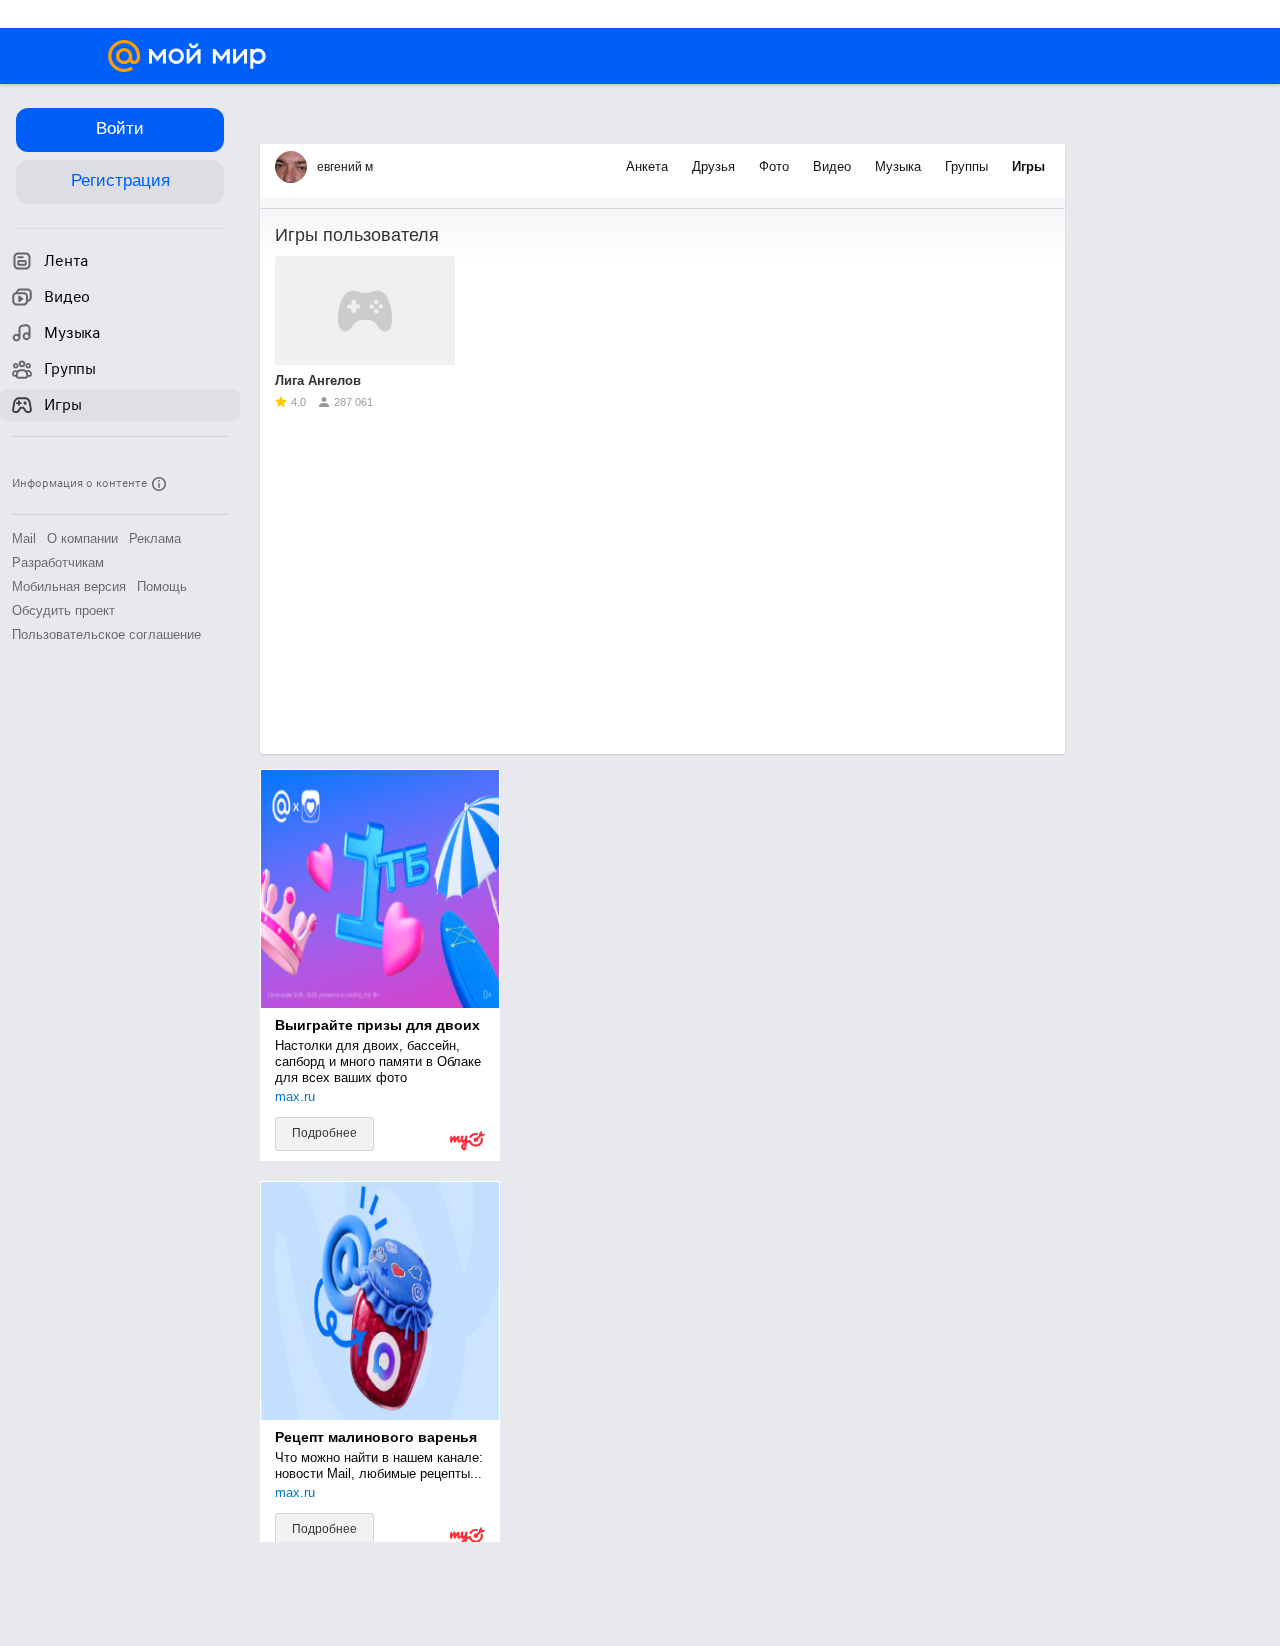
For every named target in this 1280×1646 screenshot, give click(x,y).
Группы (968, 166)
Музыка (900, 166)
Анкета (649, 166)
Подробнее (324, 1133)
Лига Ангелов (318, 380)
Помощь (162, 586)
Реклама (155, 538)
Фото (776, 166)
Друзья (715, 166)
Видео (834, 166)
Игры (1028, 166)
